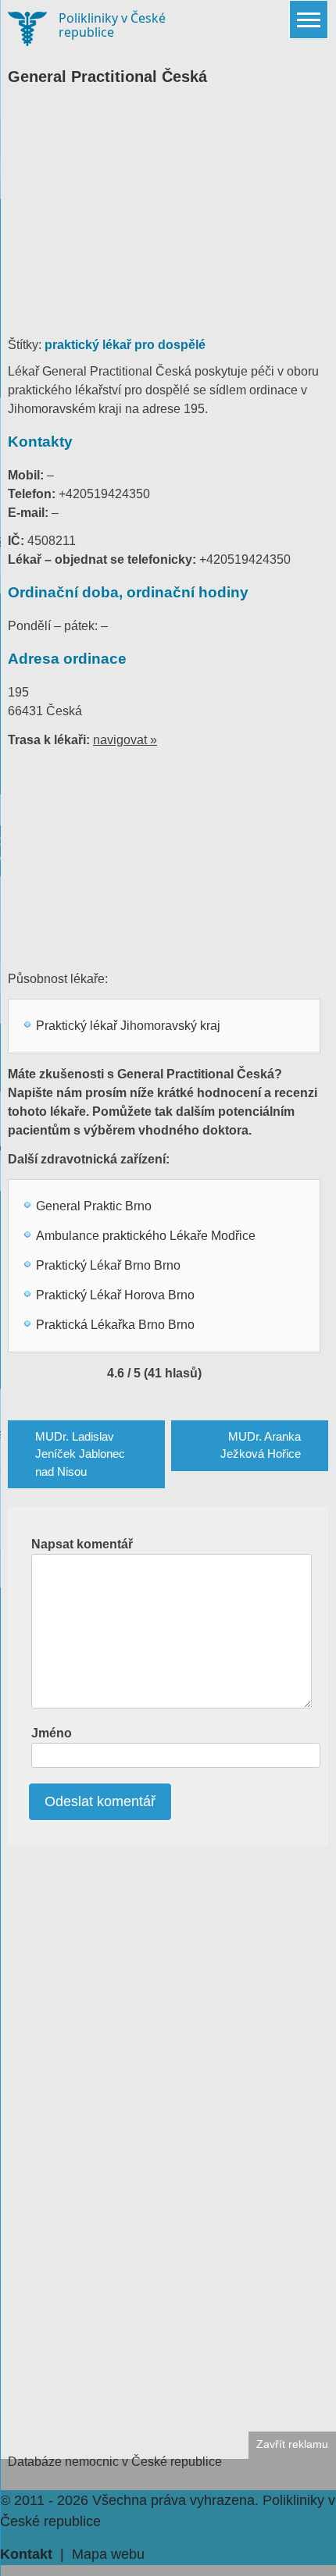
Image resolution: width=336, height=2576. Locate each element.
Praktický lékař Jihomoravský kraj (128, 1026)
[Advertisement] (168, 219)
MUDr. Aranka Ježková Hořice (261, 1445)
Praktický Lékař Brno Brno (108, 1265)
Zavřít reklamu (292, 2444)
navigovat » (125, 740)
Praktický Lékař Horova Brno (115, 1295)
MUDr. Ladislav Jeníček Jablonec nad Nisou (80, 1454)
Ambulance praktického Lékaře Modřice (146, 1236)
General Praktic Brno (94, 1206)
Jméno (52, 1733)
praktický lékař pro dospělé (125, 345)
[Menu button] (309, 20)
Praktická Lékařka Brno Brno (115, 1325)
